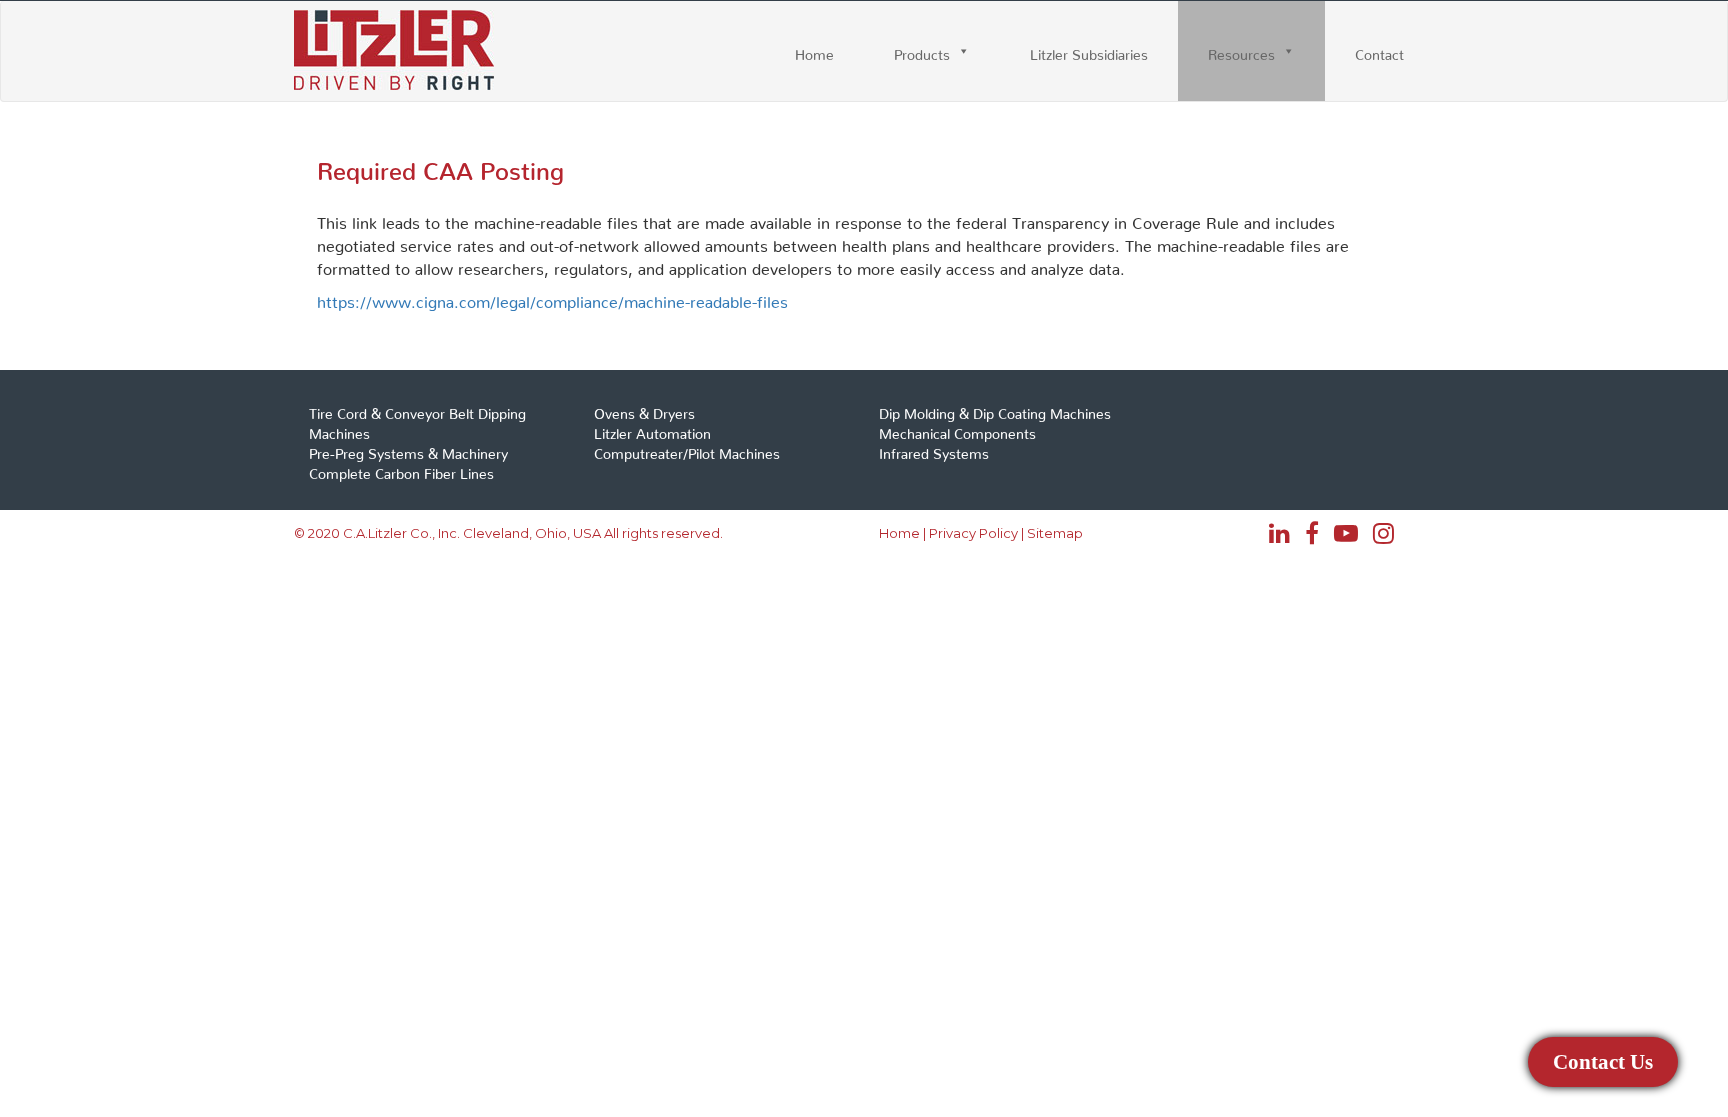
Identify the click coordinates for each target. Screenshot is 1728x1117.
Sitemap (1055, 533)
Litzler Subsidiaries (1089, 51)
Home (814, 51)
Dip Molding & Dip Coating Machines (995, 410)
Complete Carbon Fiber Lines (401, 470)
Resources (1241, 51)
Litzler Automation (652, 430)
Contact (1379, 51)
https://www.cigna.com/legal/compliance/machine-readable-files (552, 298)
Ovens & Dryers (644, 410)
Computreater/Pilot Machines (687, 450)
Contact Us (1603, 1062)
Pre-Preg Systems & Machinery (408, 450)
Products (922, 51)
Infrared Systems (934, 450)
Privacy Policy (973, 533)
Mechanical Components (957, 430)
